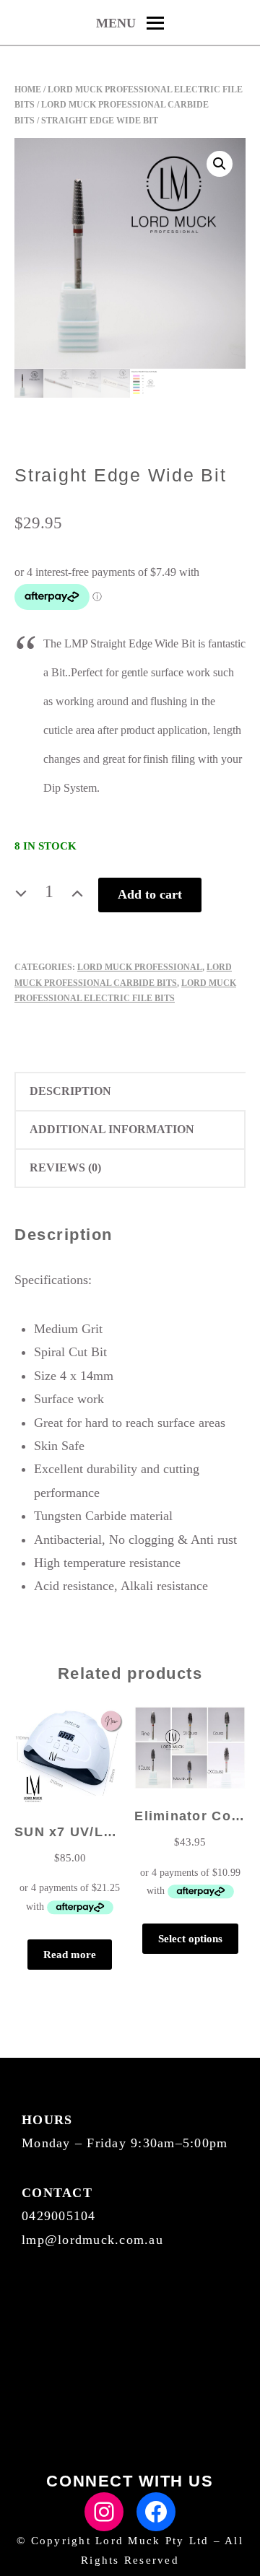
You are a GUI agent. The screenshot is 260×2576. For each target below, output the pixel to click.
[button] (220, 164)
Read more (70, 1955)
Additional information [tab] (112, 1129)
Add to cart (150, 894)
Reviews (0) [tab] (65, 1167)
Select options (190, 1939)
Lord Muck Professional (140, 967)
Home (28, 89)
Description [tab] (70, 1091)
